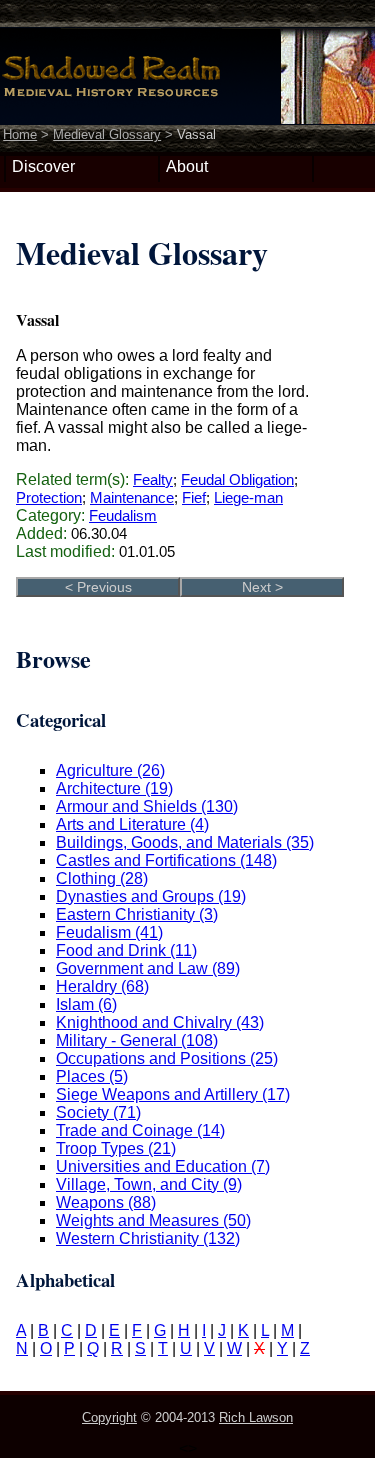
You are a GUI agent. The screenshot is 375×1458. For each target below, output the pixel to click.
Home (20, 134)
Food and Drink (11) (126, 950)
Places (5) (92, 1076)
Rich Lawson (256, 1417)
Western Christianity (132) (148, 1238)
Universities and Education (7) (163, 1166)
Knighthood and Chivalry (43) (160, 1022)
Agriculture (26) (110, 770)
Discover (43, 166)
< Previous (98, 587)
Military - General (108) (137, 1040)
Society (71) (98, 1112)
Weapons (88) (106, 1202)
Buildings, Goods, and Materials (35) (185, 842)
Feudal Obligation (237, 479)
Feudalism (123, 515)
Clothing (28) (102, 878)
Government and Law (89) (148, 968)
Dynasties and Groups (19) (151, 896)
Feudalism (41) (109, 932)
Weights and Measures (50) (153, 1220)
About (187, 166)
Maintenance (132, 497)
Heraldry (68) (102, 986)
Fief (194, 497)
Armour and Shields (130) (147, 806)
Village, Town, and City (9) (149, 1184)
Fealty (153, 479)
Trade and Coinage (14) (140, 1130)
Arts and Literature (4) (132, 824)
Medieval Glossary (107, 134)
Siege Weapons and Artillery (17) (173, 1094)
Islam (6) (86, 1004)
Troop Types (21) (116, 1148)
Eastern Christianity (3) (137, 914)
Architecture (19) (114, 788)
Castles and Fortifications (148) (166, 860)
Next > (262, 587)
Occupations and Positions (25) (167, 1058)
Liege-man (248, 497)
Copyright (109, 1417)
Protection (49, 497)
